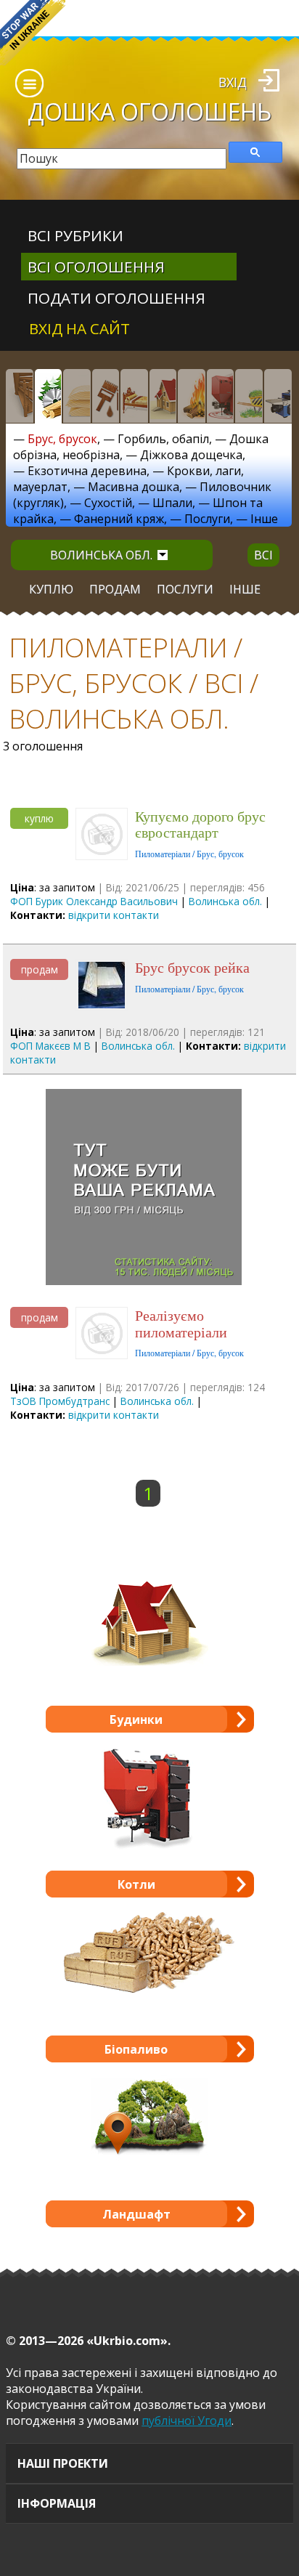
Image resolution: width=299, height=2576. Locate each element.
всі (263, 555)
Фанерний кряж (119, 519)
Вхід (233, 82)
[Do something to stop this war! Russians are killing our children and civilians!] (33, 33)
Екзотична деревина (87, 471)
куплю (51, 589)
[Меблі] (134, 396)
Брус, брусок (62, 439)
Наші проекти (63, 2463)
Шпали (172, 503)
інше (245, 589)
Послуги (207, 519)
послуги (185, 589)
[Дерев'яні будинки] (163, 396)
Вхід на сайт (79, 328)
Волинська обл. (101, 555)
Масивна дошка (134, 487)
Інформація (57, 2503)
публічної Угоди (187, 2421)
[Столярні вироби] (20, 396)
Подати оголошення (116, 298)
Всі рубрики (75, 235)
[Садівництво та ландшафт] (249, 396)
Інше (264, 519)
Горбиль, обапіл (163, 439)
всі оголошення (96, 267)
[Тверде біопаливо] (192, 396)
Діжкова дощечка (191, 455)
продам (115, 589)
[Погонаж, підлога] (77, 396)
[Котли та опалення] (221, 396)
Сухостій (108, 503)
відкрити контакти (114, 915)
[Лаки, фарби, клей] (106, 396)
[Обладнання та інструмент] (278, 396)
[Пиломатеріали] (49, 396)
